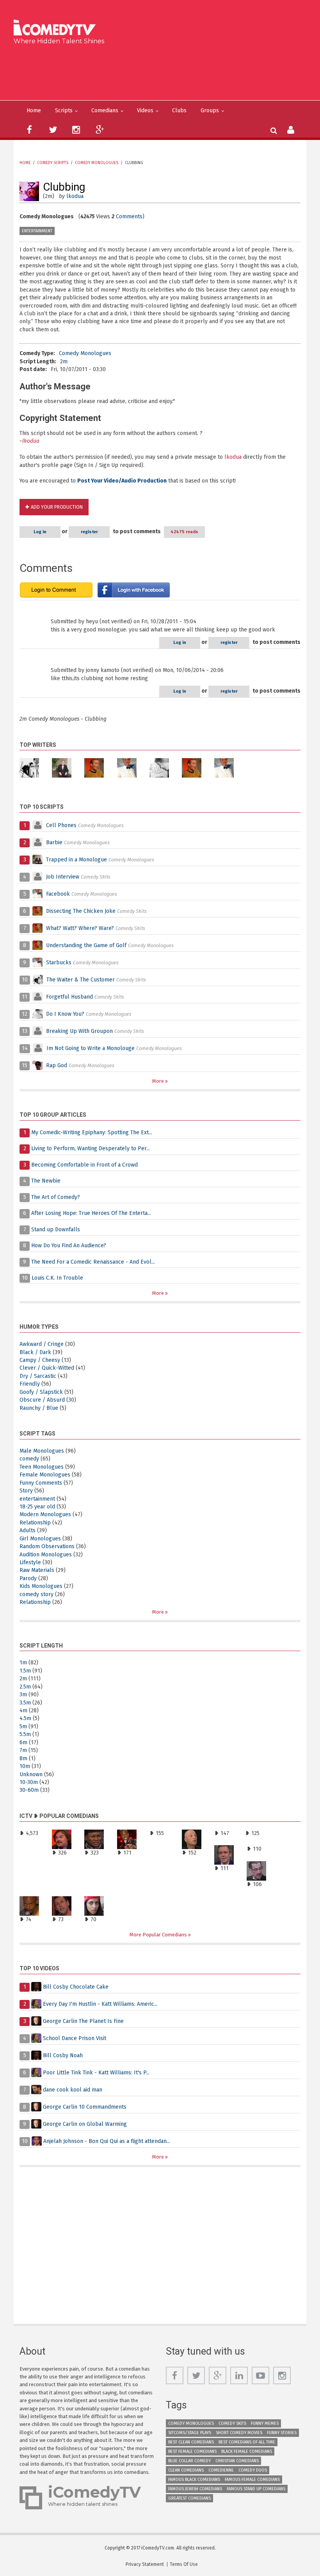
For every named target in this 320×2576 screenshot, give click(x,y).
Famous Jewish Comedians (195, 2489)
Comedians (105, 111)
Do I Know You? (65, 1014)
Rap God (57, 1065)
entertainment (37, 231)
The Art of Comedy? (56, 1197)
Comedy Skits (232, 2423)
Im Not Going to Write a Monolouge (91, 1048)
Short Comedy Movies (239, 2433)
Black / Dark (35, 1352)
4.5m (25, 1718)
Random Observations (47, 1546)
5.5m (25, 1734)
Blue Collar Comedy (189, 2461)
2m (64, 362)
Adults (28, 1530)
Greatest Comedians (189, 2498)
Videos (145, 111)
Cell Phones (61, 825)
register (89, 532)
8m (23, 1758)
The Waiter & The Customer (81, 980)
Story (26, 1491)
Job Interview (63, 877)
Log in (40, 532)
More (159, 1081)
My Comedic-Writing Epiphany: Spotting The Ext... (92, 1132)
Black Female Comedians (247, 2451)
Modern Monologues (45, 1514)
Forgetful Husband (69, 997)
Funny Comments (41, 1483)
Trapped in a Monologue (76, 860)
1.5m (25, 1671)
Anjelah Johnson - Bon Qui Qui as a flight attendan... (107, 2141)
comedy (29, 1459)
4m (23, 1711)
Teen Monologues (42, 1467)
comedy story (36, 1594)
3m (23, 1695)
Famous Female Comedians (252, 2480)
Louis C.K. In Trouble (57, 1278)
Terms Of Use (184, 2564)
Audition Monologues (46, 1555)
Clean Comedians (186, 2470)
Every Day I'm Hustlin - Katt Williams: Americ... (100, 2004)
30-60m (29, 1790)
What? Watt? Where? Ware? (80, 928)
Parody (28, 1578)
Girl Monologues (40, 1539)
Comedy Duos (253, 2470)
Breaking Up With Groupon (79, 1031)
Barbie (54, 842)
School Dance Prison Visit (75, 2038)
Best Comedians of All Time (247, 2442)
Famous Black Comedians (194, 2480)
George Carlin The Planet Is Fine (83, 2021)
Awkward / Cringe (42, 1344)
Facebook (59, 894)
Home (34, 111)
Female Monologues (45, 1475)
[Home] (57, 28)
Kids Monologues (41, 1586)
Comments (129, 217)
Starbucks (59, 963)
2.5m (25, 1687)
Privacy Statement (145, 2564)
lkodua (75, 196)
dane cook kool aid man (73, 2090)
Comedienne (221, 2470)
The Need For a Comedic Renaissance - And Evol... (93, 1262)
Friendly (30, 1384)
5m (23, 1726)
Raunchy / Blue (39, 1408)
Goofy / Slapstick (41, 1392)
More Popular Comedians (159, 1935)
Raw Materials (37, 1570)
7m (23, 1750)
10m (25, 1766)
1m (23, 1663)
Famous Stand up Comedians (256, 2489)
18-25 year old (37, 1507)
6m (23, 1742)
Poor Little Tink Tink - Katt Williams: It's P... (96, 2073)
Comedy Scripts (53, 163)
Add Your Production (57, 507)
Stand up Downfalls (56, 1230)
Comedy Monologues (97, 163)
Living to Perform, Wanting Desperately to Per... (91, 1148)
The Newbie (46, 1181)
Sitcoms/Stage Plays (190, 2433)
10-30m (29, 1782)
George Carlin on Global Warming (85, 2124)
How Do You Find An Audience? (69, 1246)
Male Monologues (42, 1451)
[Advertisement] (163, 71)
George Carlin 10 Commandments (85, 2107)
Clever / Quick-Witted (47, 1368)
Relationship (35, 1523)
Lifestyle (30, 1562)
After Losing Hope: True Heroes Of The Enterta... (91, 1213)
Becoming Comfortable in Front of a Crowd (84, 1165)
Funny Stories (282, 2433)
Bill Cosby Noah (63, 2055)
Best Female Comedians (192, 2451)
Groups (210, 111)
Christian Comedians (237, 2461)
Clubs (179, 111)
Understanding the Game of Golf (86, 945)
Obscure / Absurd (42, 1400)
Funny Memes (265, 2423)
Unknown (31, 1774)
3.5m (25, 1703)
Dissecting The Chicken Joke (81, 911)
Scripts (64, 111)
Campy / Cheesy (40, 1360)
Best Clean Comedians (191, 2442)
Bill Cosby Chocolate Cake (76, 1987)
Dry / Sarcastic (38, 1376)
